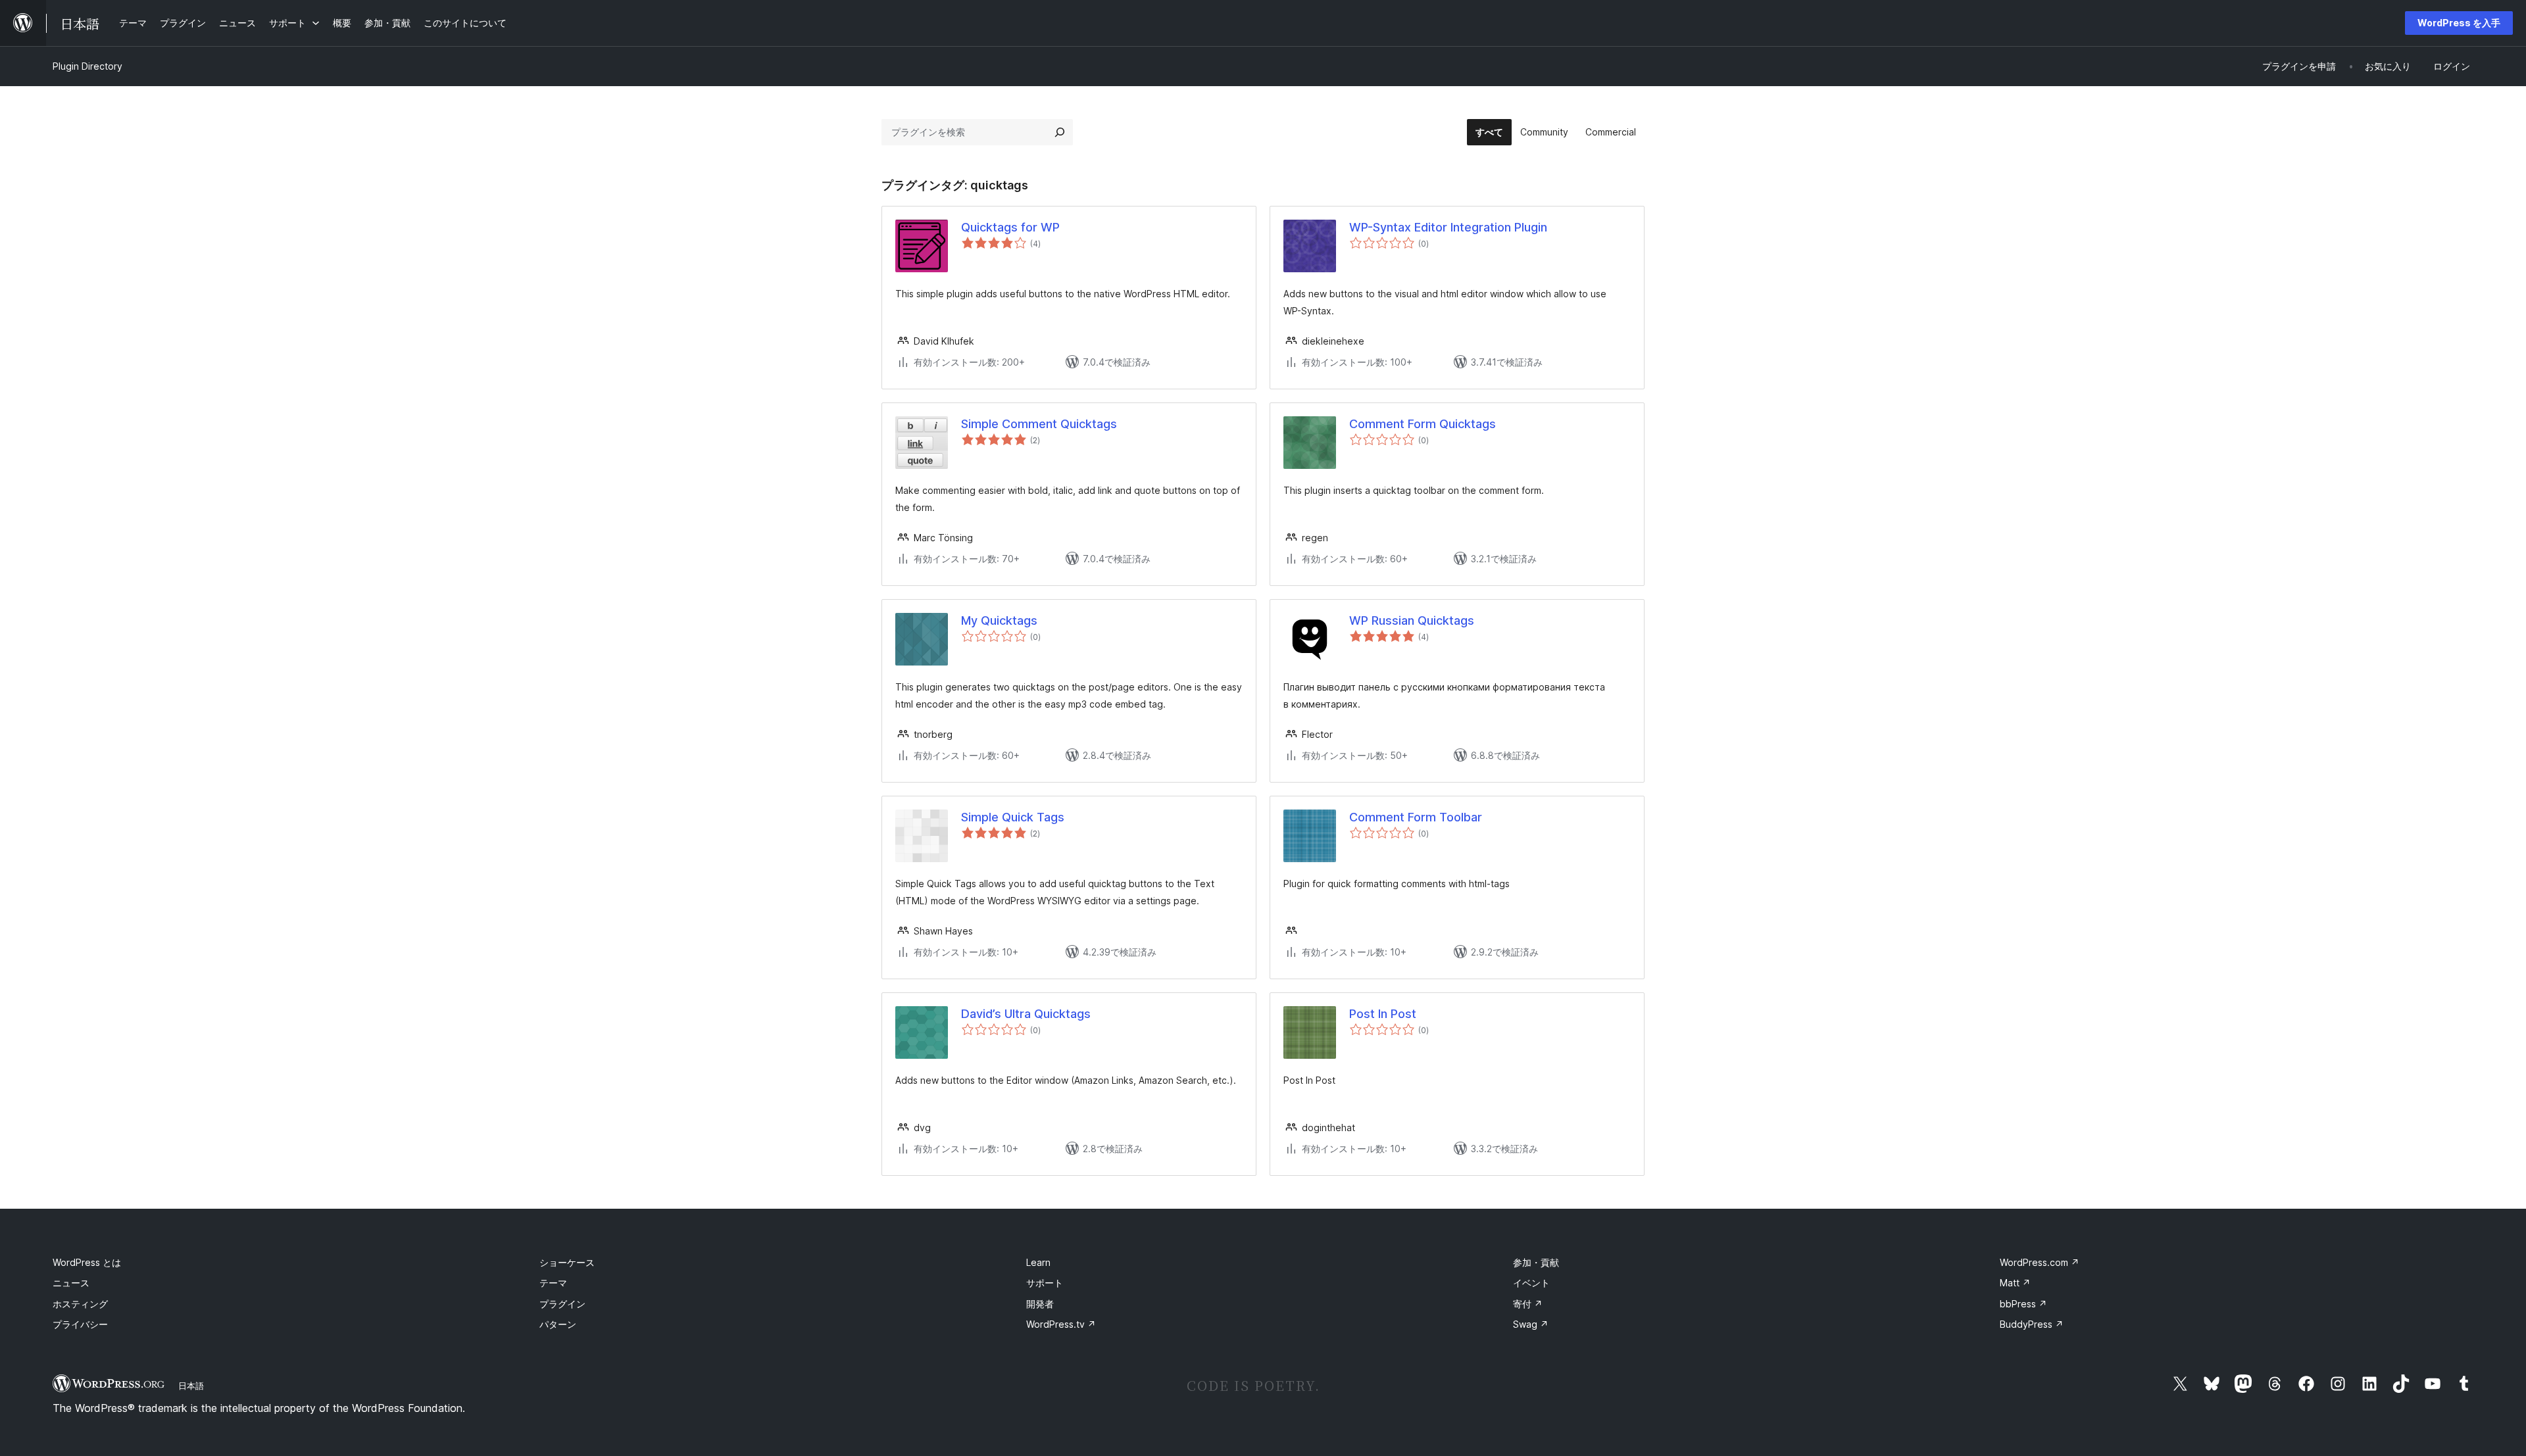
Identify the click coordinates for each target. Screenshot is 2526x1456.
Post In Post (1383, 1014)
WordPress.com (2040, 1262)
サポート (1045, 1283)
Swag (1531, 1324)
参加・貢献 (1536, 1262)
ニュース (71, 1283)
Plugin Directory (87, 66)
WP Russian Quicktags (1412, 620)
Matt (2015, 1283)
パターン (558, 1324)
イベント (1531, 1283)
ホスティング (80, 1304)
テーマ (553, 1283)
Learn (1038, 1262)
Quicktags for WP (1010, 227)
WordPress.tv (1061, 1324)
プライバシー (80, 1324)
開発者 (1040, 1304)
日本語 (191, 1386)
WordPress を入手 (2459, 23)
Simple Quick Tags (1013, 817)
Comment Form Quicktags (1423, 424)
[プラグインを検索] (1060, 132)
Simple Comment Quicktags (1039, 424)
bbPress (2023, 1304)
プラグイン (562, 1304)
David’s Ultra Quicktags (1026, 1014)
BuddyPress (2032, 1324)
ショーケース (567, 1262)
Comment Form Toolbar (1416, 817)
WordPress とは (87, 1262)
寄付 (1528, 1304)
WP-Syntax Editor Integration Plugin (1448, 227)
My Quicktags (999, 620)
